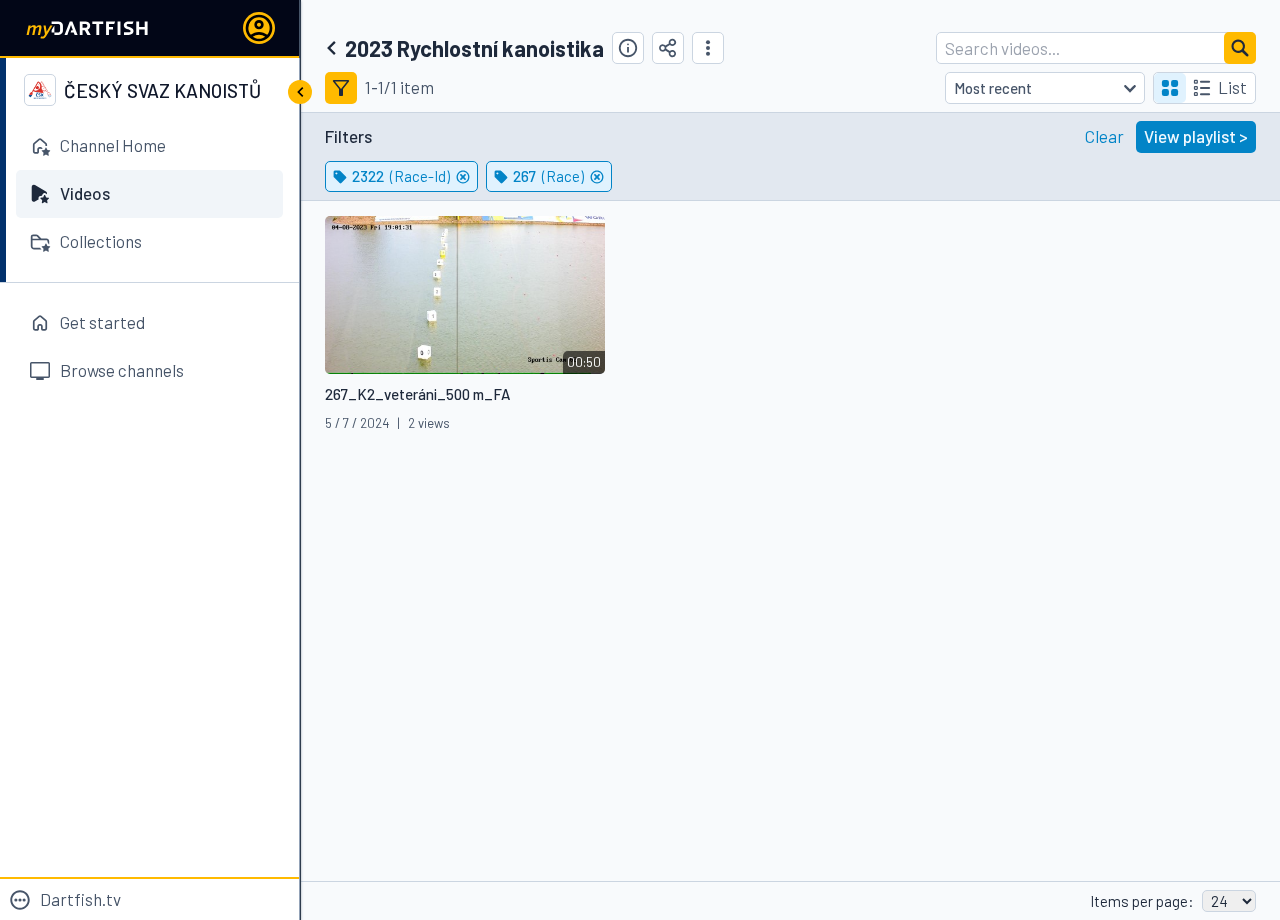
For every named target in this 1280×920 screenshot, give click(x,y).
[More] (708, 48)
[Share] (668, 48)
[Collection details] (628, 48)
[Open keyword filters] (341, 88)
